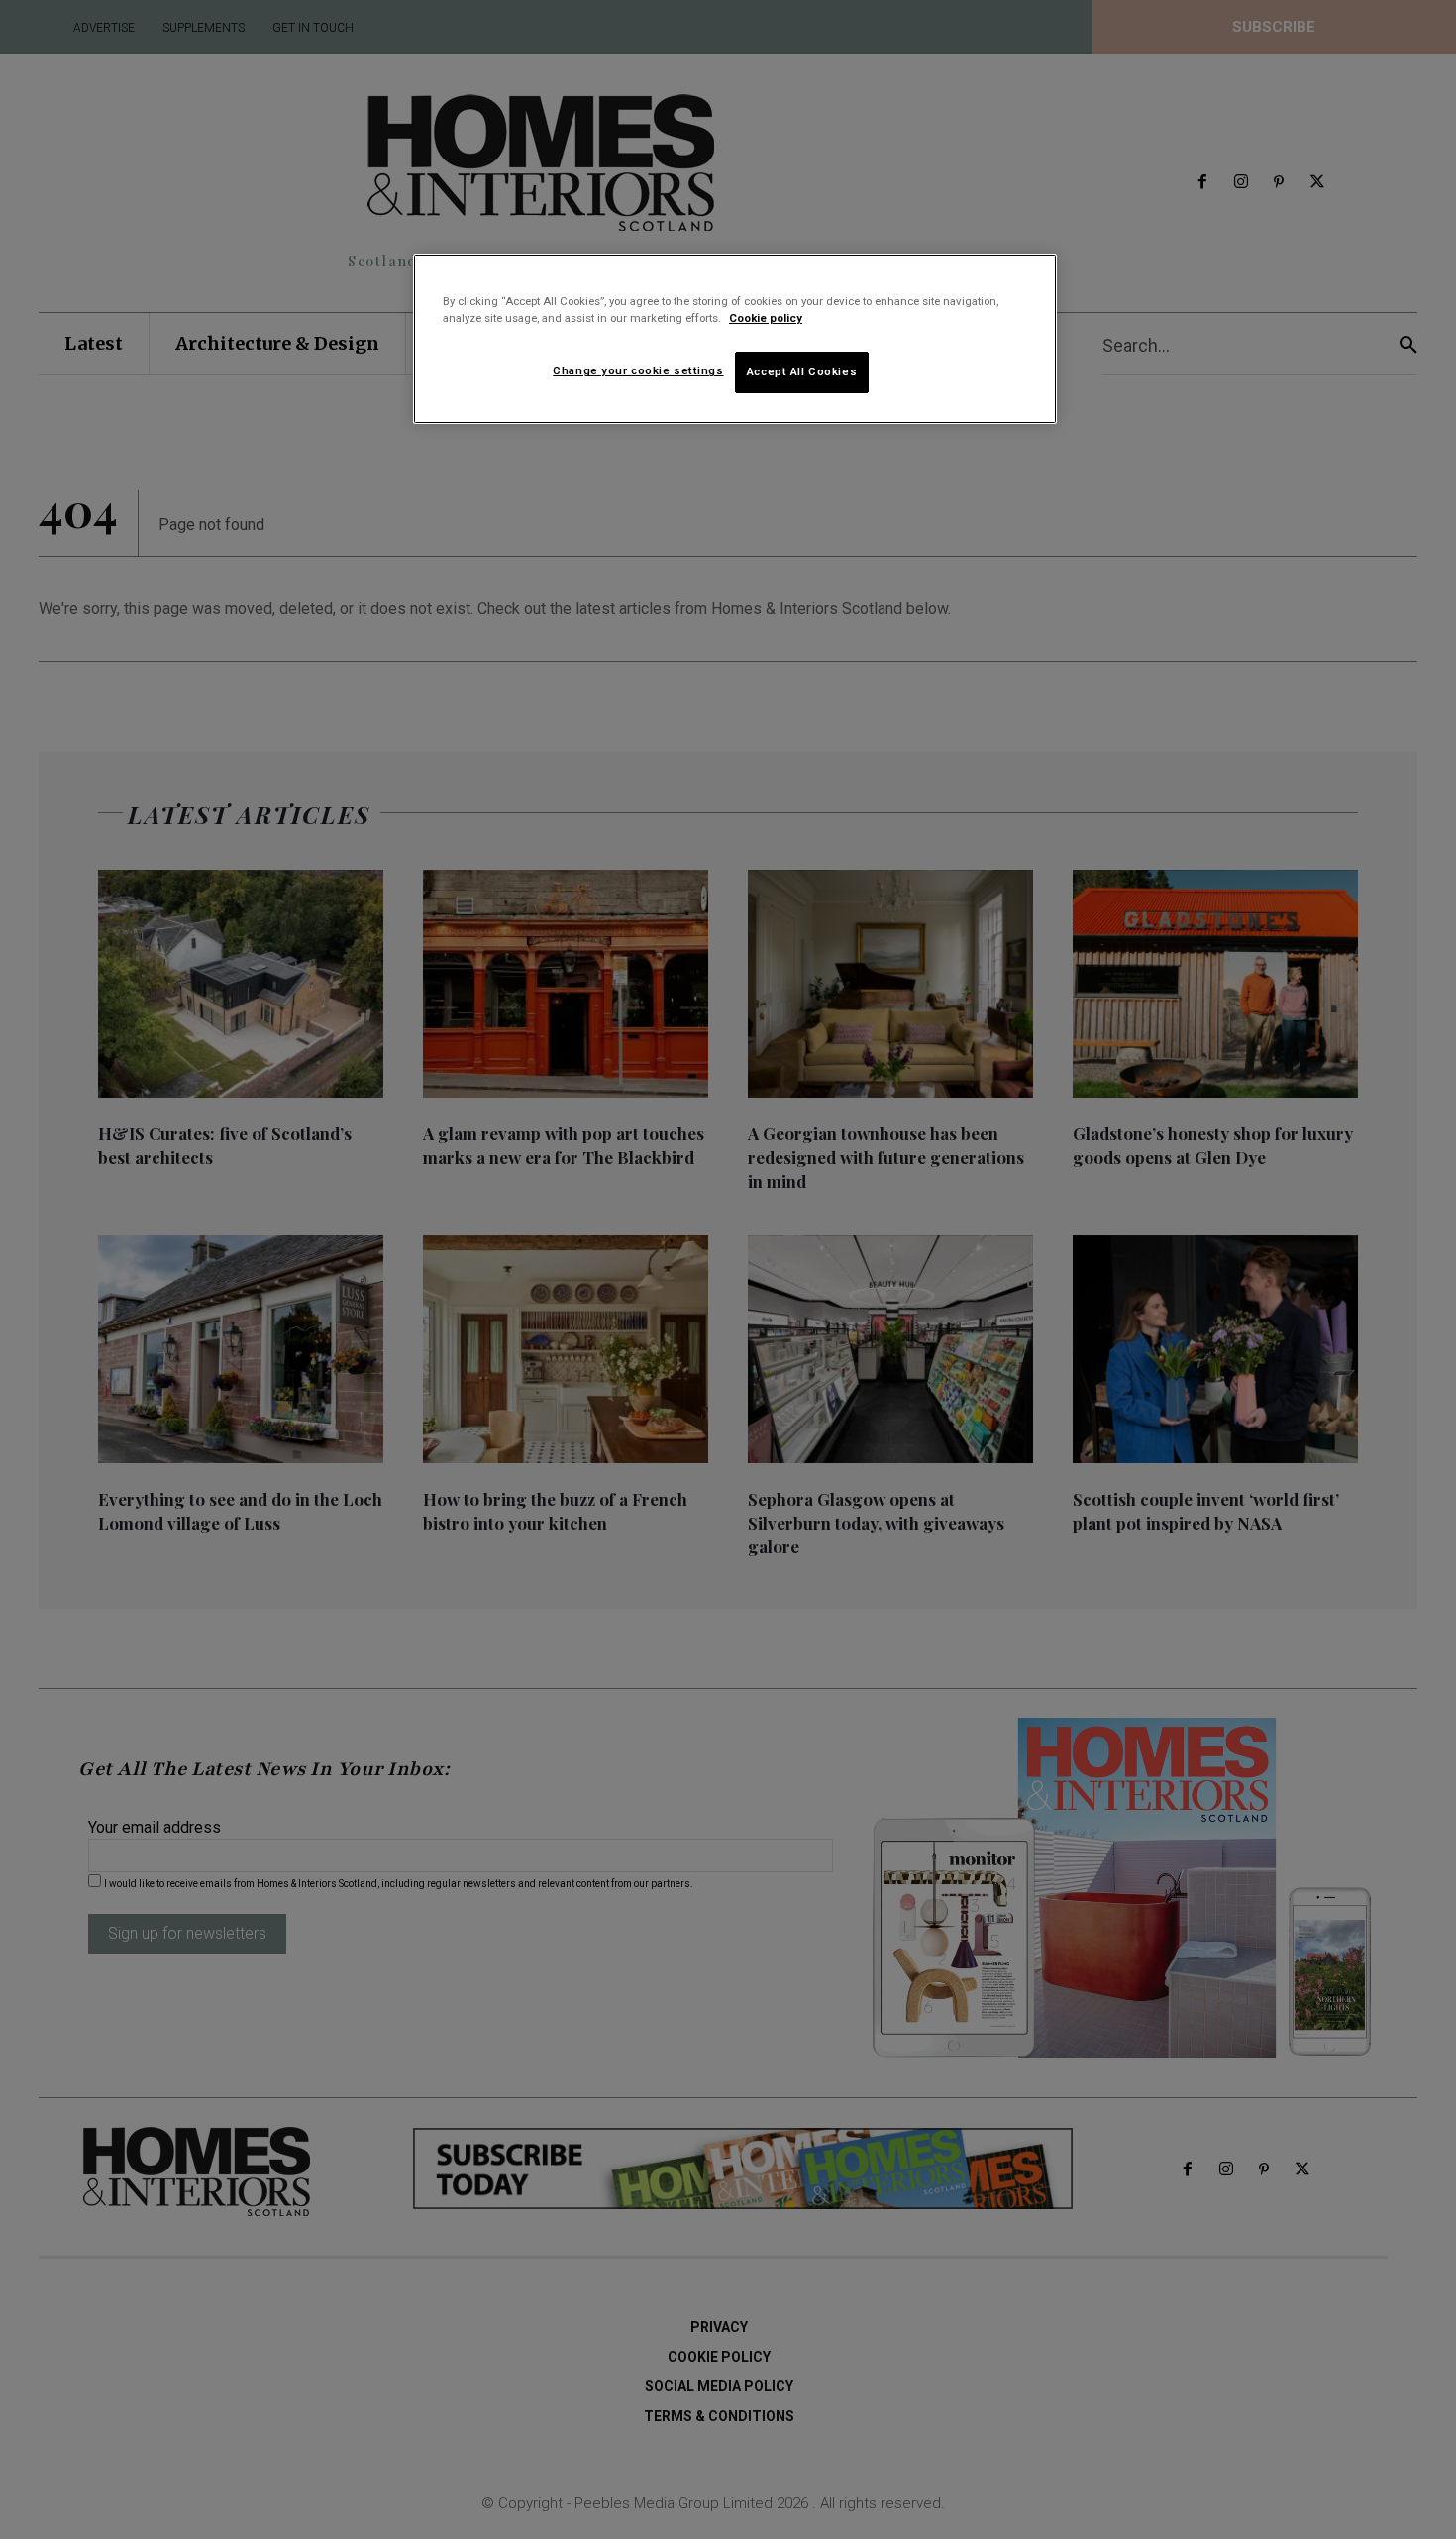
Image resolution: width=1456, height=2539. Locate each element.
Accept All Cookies (802, 371)
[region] (735, 339)
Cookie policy (766, 318)
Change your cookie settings (638, 370)
